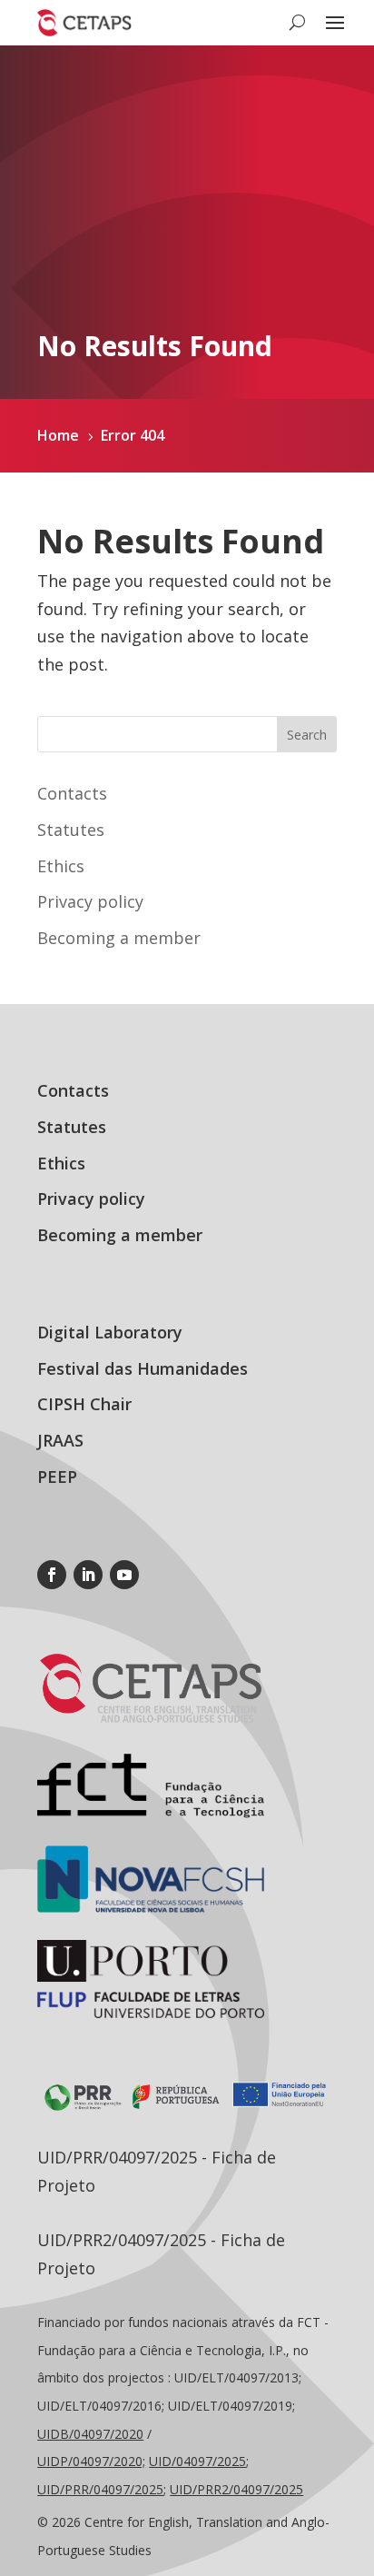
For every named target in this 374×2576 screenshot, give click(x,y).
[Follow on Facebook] (52, 1575)
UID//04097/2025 (100, 2489)
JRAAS (60, 1440)
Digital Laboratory (110, 1332)
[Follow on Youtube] (124, 1575)
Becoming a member (119, 938)
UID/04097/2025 (197, 2461)
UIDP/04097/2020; (91, 2461)
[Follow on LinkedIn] (88, 1575)
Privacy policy (90, 901)
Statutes (71, 830)
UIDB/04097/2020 (90, 2434)
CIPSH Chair (84, 1404)
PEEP (57, 1477)
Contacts (72, 793)
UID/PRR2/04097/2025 (236, 2489)
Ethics (61, 866)
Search (307, 735)
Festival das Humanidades (143, 1368)
